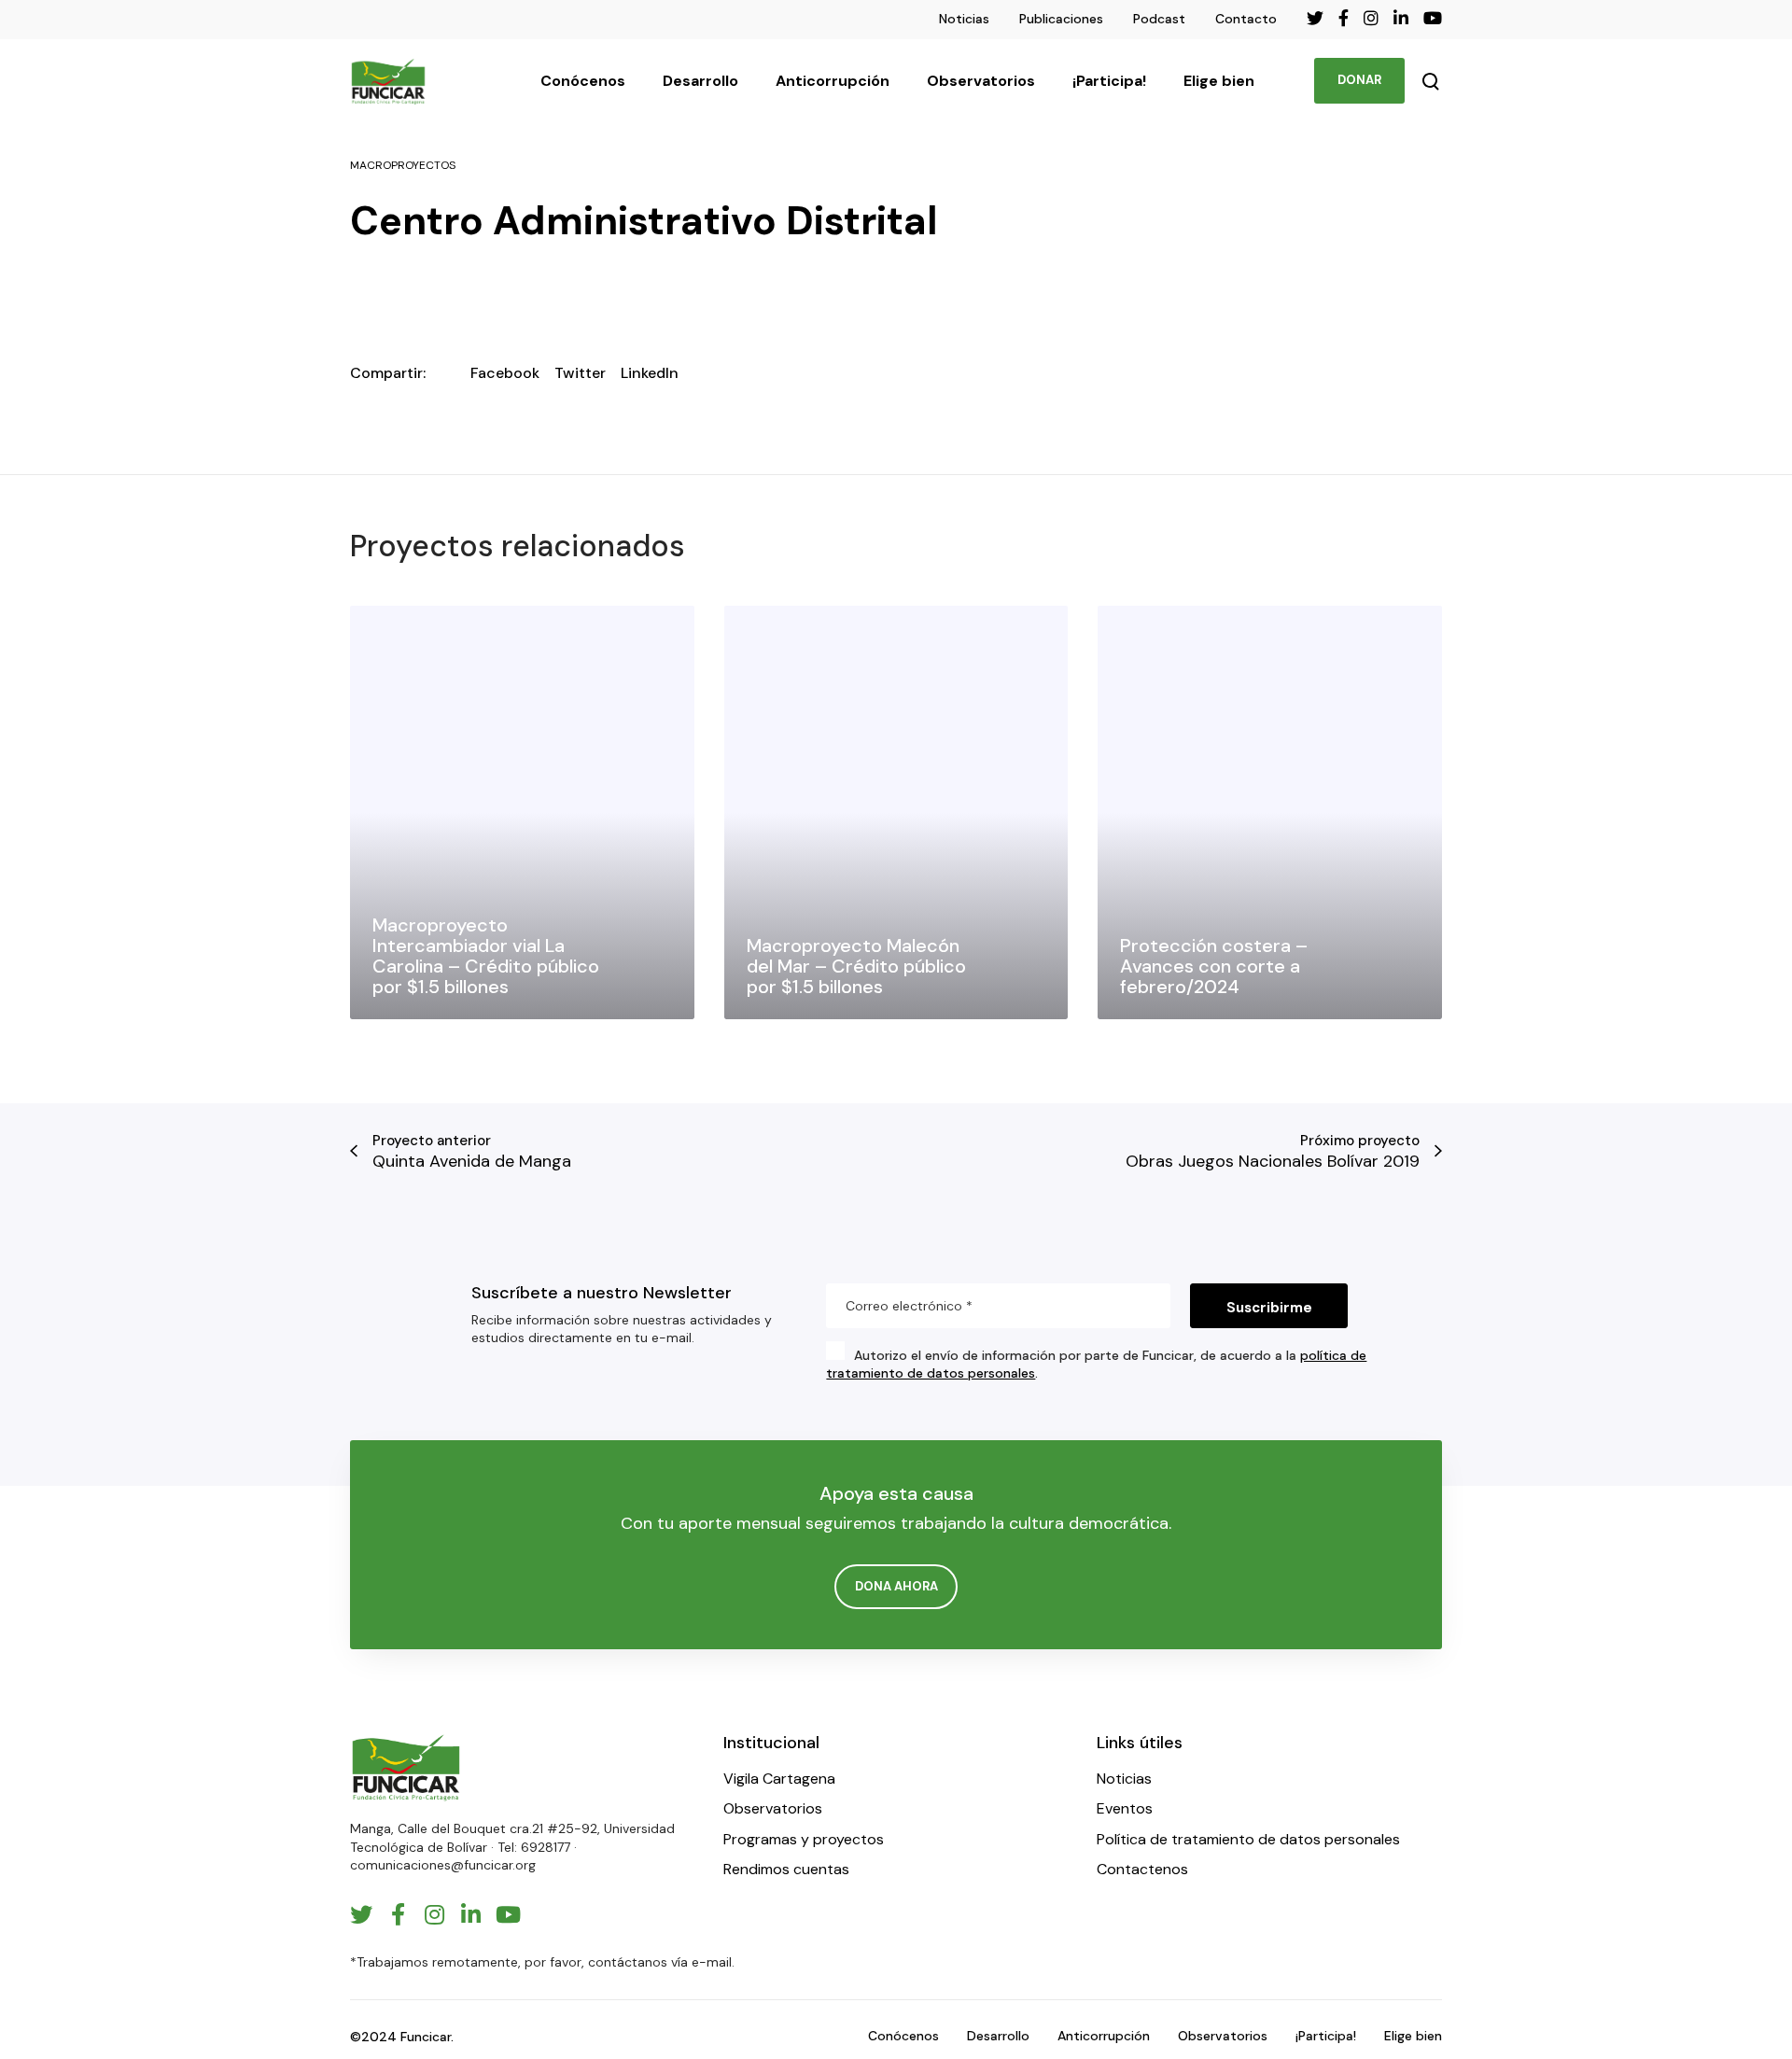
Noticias (964, 19)
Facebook (505, 373)
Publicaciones (1061, 19)
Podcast (1159, 19)
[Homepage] (406, 1767)
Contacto (1246, 19)
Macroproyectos (403, 165)
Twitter (580, 373)
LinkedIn (650, 373)
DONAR (1359, 80)
